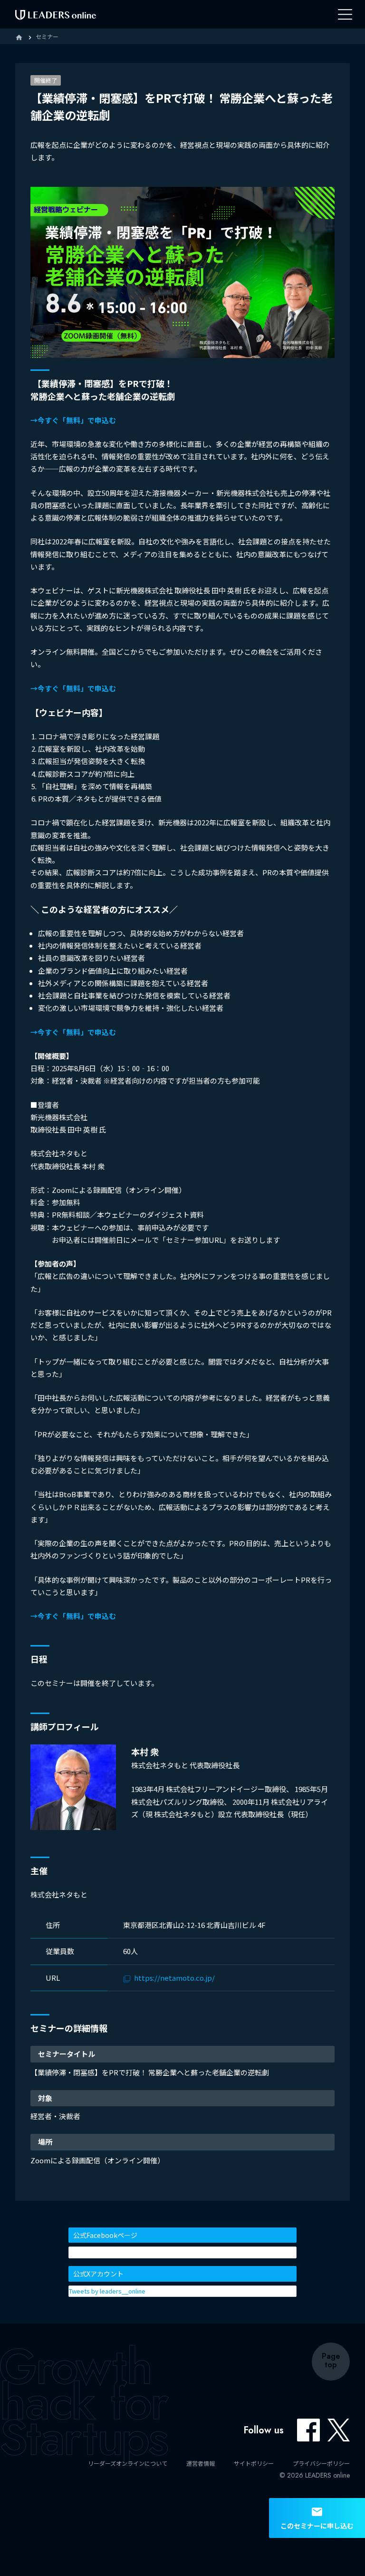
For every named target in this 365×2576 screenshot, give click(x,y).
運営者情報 (201, 2463)
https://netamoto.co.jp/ (174, 1978)
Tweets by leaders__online (107, 2291)
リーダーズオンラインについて (128, 2463)
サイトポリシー (254, 2463)
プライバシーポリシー (321, 2463)
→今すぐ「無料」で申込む (73, 420)
